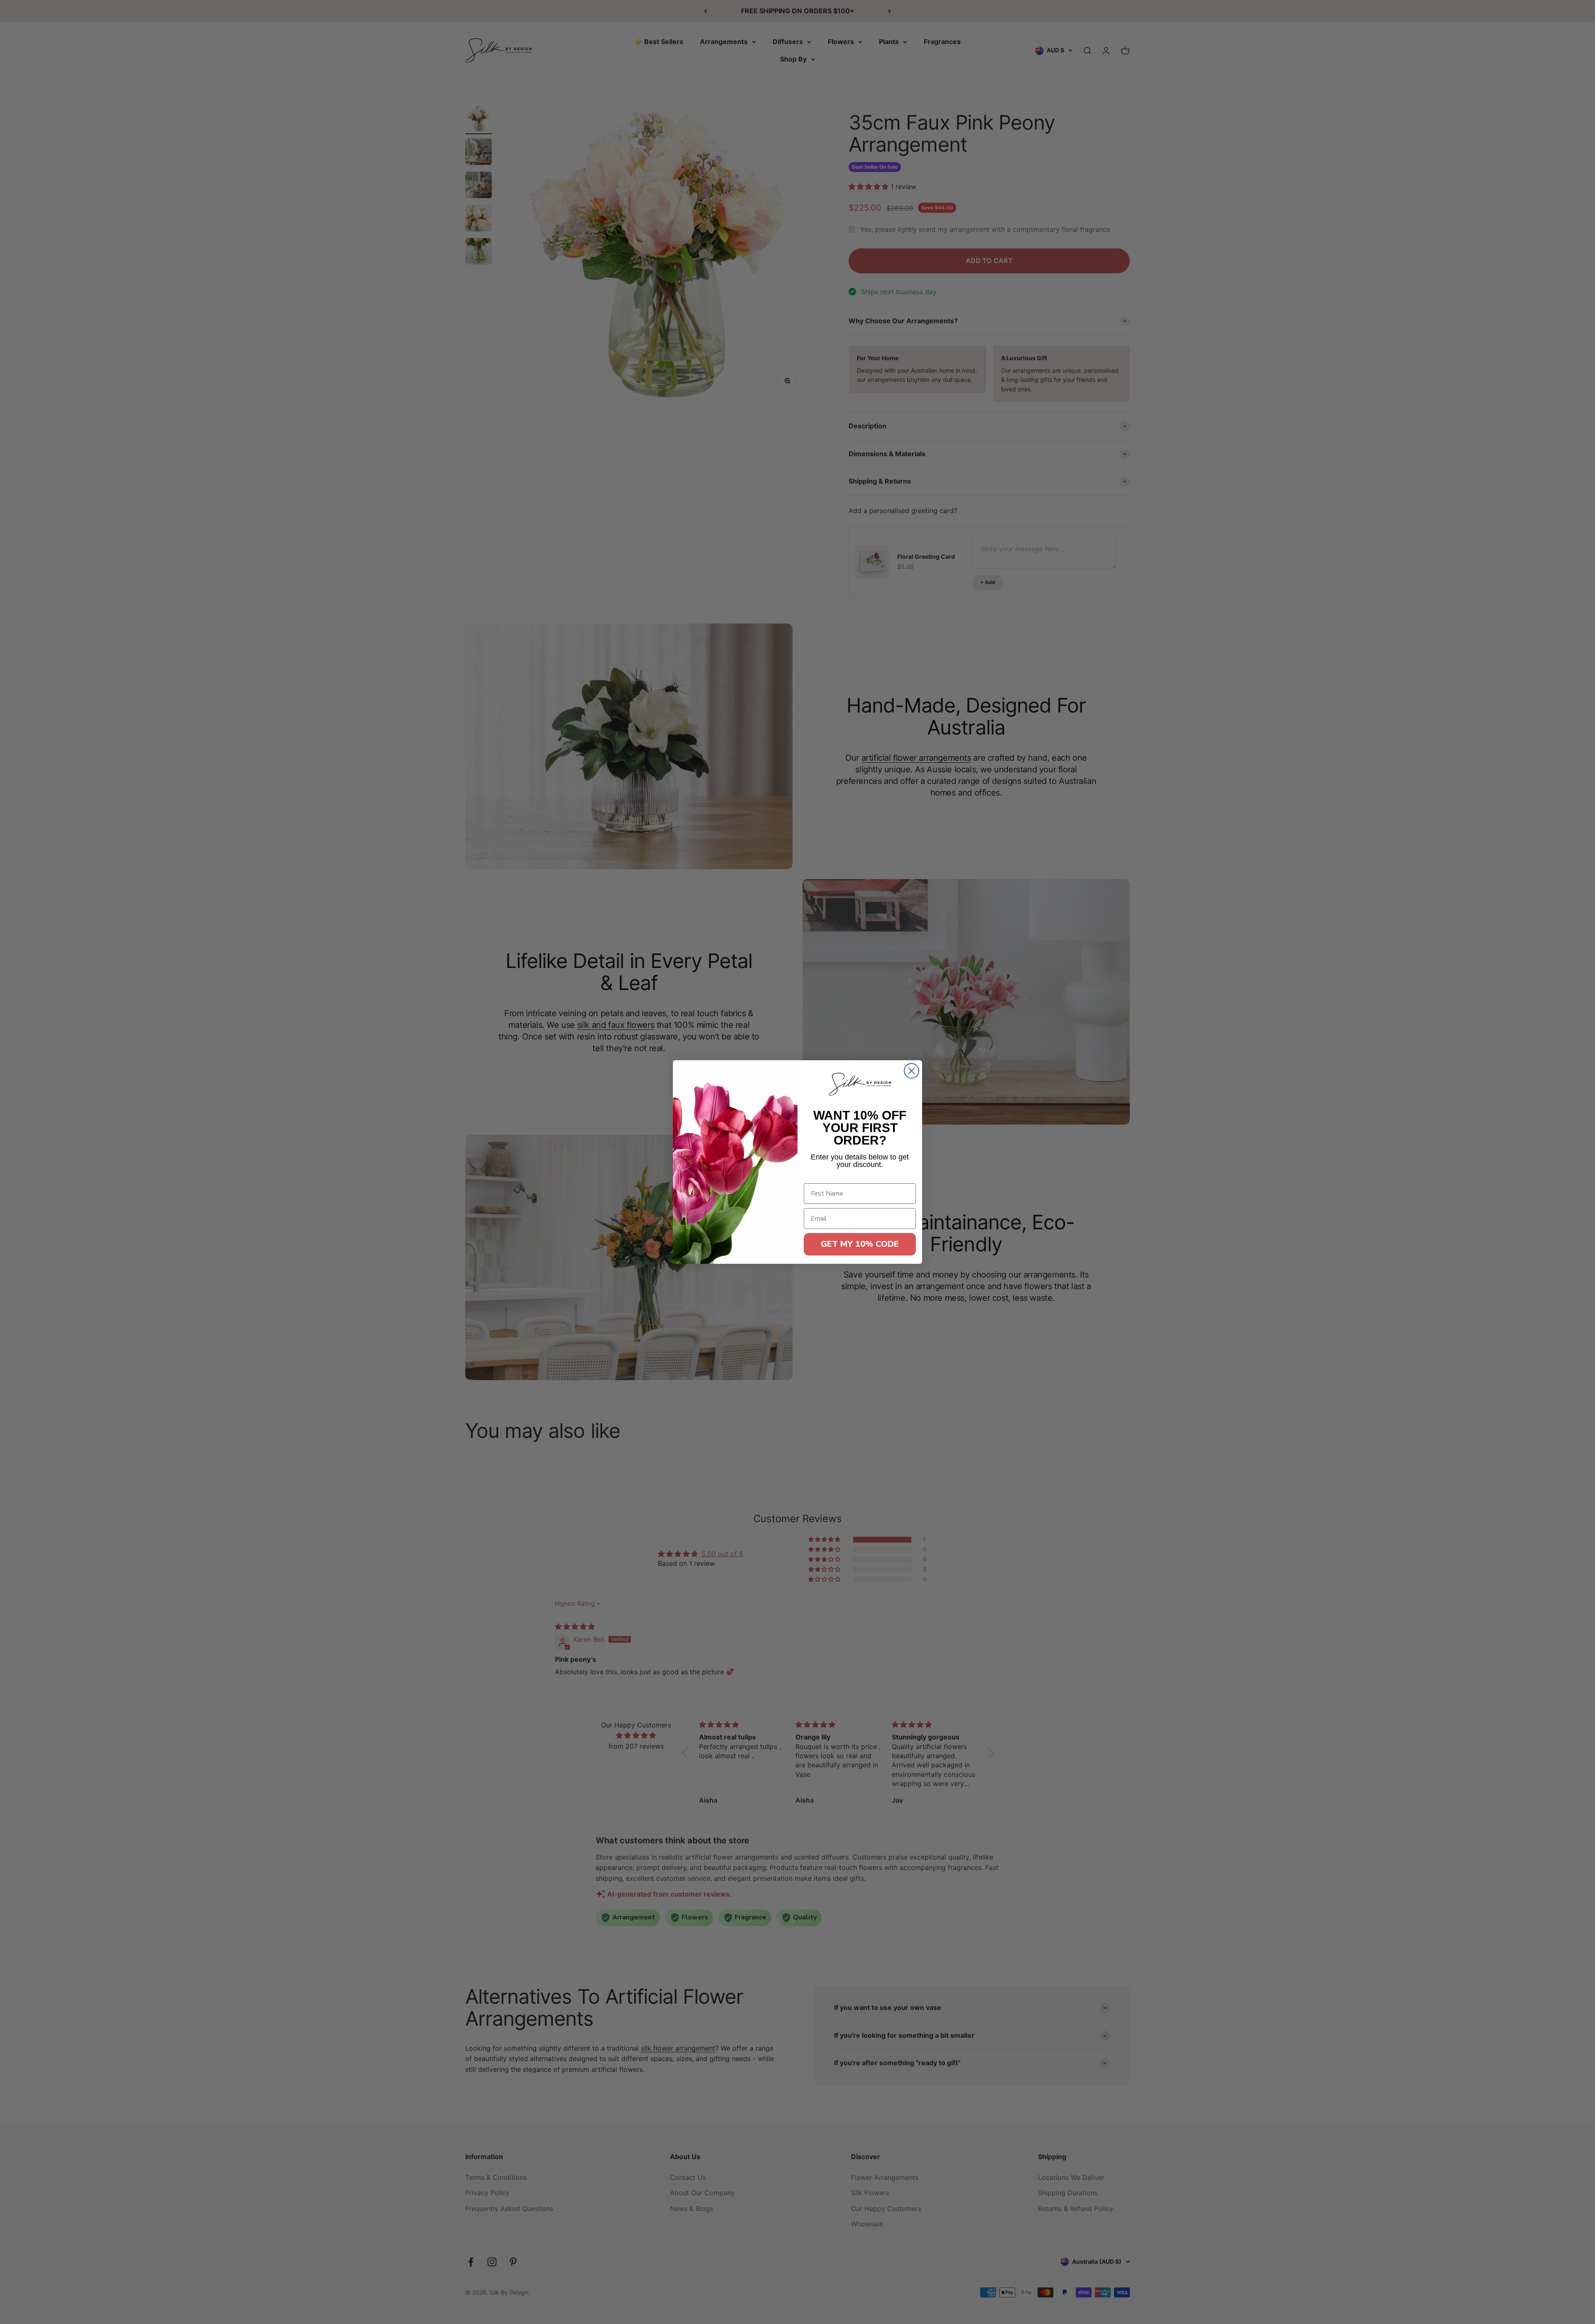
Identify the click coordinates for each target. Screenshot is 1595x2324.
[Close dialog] (912, 1071)
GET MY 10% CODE (860, 1244)
